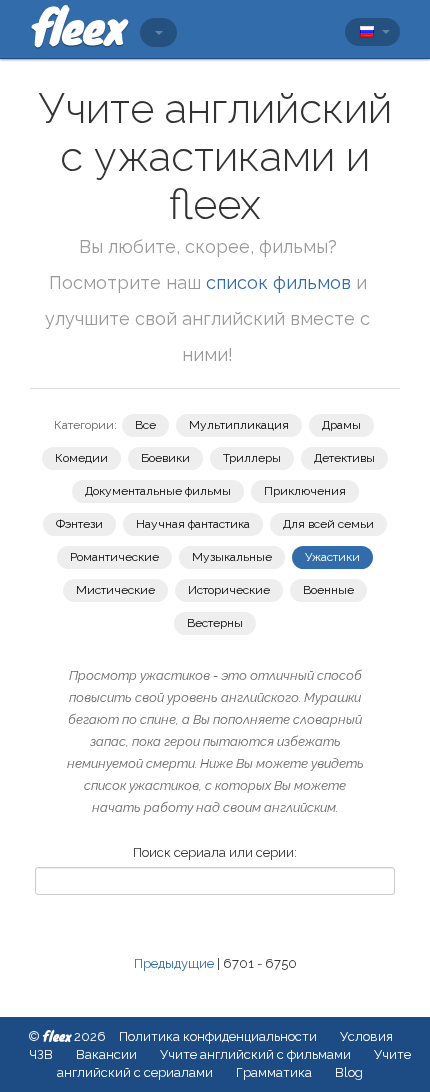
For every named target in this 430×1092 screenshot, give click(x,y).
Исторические (229, 590)
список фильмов (278, 282)
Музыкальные (232, 557)
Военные (328, 590)
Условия (366, 1036)
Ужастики (332, 557)
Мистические (115, 590)
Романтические (114, 557)
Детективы (344, 458)
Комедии (81, 458)
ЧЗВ (41, 1054)
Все (145, 425)
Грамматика (274, 1072)
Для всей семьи (328, 524)
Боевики (165, 458)
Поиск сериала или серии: (215, 852)
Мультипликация (239, 425)
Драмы (341, 425)
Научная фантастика (193, 524)
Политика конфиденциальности (218, 1036)
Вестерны (215, 623)
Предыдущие (174, 963)
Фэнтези (79, 524)
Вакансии (106, 1054)
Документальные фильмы (158, 491)
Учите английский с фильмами (255, 1054)
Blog (349, 1072)
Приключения (305, 491)
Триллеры (252, 458)
